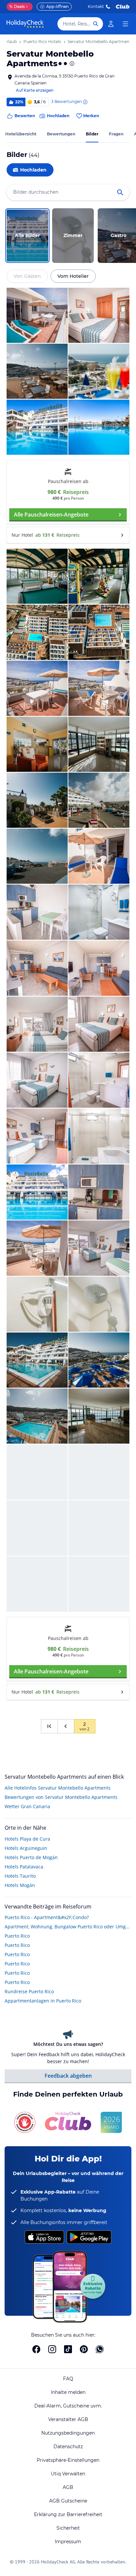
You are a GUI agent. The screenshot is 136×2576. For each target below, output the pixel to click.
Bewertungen (61, 134)
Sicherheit (68, 2528)
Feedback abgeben (68, 2076)
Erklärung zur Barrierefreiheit (68, 2514)
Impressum (68, 2542)
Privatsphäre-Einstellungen (68, 2460)
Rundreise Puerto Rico (29, 1991)
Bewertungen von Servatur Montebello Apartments (61, 1797)
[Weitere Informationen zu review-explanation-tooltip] (85, 102)
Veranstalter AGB (68, 2419)
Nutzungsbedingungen (68, 2433)
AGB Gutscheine (68, 2501)
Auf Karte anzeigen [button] (35, 90)
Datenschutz (68, 2447)
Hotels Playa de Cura (27, 1839)
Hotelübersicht (21, 134)
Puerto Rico (17, 1936)
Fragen (116, 134)
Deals (17, 6)
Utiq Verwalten (68, 2474)
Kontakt (96, 6)
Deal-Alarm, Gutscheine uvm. (68, 2406)
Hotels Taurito (20, 1876)
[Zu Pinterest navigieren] (84, 2349)
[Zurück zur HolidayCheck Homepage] (25, 24)
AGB (68, 2487)
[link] (111, 24)
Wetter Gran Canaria (27, 1806)
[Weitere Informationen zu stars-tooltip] (71, 64)
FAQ (68, 2379)
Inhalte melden (68, 2392)
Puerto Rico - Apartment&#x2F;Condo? (47, 1917)
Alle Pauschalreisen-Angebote (51, 515)
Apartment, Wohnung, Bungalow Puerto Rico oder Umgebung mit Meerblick (68, 1927)
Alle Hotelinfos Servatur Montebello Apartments (58, 1788)
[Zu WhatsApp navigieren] (100, 2349)
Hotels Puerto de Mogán (31, 1857)
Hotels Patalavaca (24, 1867)
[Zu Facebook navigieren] (36, 2349)
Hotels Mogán (20, 1885)
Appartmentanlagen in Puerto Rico (43, 2001)
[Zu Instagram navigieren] (52, 2349)
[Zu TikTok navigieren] (68, 2349)
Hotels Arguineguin (26, 1848)
